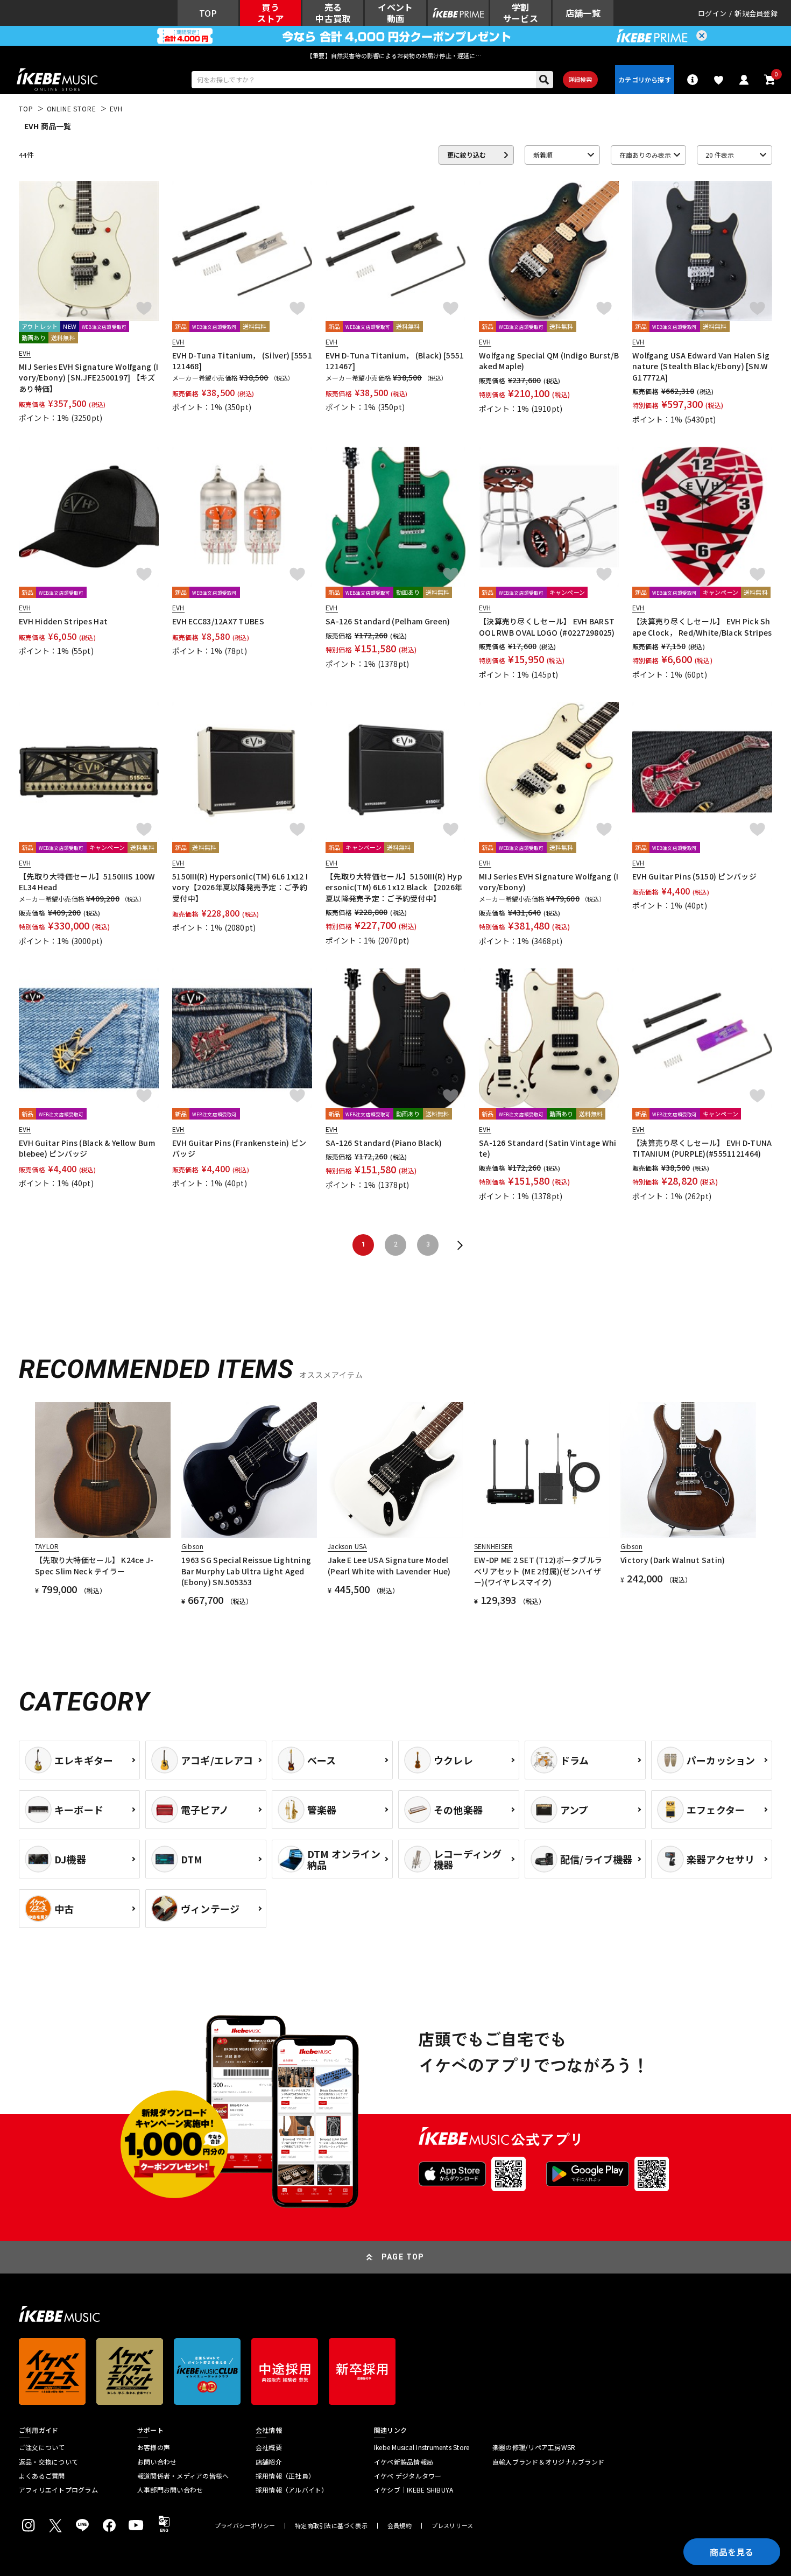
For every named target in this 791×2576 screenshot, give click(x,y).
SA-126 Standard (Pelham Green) (388, 621)
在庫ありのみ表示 (645, 155)
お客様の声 (154, 2447)
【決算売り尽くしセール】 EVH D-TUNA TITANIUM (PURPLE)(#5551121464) (702, 1148)
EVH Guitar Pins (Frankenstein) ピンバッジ (239, 1148)
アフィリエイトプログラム (58, 2490)
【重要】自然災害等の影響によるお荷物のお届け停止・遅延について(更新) (395, 55)
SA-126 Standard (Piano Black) (384, 1143)
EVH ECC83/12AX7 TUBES (218, 621)
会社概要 (269, 2447)
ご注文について (42, 2447)
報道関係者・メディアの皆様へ (183, 2476)
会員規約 (400, 2526)
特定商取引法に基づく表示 (331, 2526)
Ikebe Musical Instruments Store (422, 2447)
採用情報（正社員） (285, 2476)
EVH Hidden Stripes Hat (63, 621)
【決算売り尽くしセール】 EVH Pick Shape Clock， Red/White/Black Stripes (702, 627)
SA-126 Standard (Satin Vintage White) (548, 1148)
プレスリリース (453, 2526)
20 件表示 (720, 155)
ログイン (712, 13)
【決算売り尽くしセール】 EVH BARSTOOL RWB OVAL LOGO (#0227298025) (547, 627)
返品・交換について (48, 2462)
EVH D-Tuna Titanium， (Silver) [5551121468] (242, 361)
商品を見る (732, 2552)
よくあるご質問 (42, 2476)
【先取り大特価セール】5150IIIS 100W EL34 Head (87, 882)
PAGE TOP (403, 2257)
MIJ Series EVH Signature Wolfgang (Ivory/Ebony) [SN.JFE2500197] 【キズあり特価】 (89, 378)
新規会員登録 (756, 13)
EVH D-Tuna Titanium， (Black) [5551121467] (395, 361)
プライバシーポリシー (245, 2526)
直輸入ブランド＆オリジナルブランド (548, 2462)
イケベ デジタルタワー (408, 2476)
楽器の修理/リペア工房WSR (534, 2447)
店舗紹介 (269, 2462)
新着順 (543, 155)
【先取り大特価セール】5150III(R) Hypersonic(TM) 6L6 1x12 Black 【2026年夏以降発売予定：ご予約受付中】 (394, 887)
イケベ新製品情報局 (404, 2462)
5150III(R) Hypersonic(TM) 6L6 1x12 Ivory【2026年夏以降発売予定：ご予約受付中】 (240, 887)
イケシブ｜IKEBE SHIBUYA (414, 2490)
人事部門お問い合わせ (170, 2490)
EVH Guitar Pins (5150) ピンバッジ (694, 876)
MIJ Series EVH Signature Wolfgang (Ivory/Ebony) (549, 882)
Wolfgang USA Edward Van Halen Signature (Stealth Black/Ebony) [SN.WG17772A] (701, 366)
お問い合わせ (157, 2462)
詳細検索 (580, 79)
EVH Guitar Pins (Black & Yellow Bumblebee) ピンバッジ (87, 1148)
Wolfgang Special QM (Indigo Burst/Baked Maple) (549, 361)
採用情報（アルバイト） (292, 2490)
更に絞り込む (467, 155)
